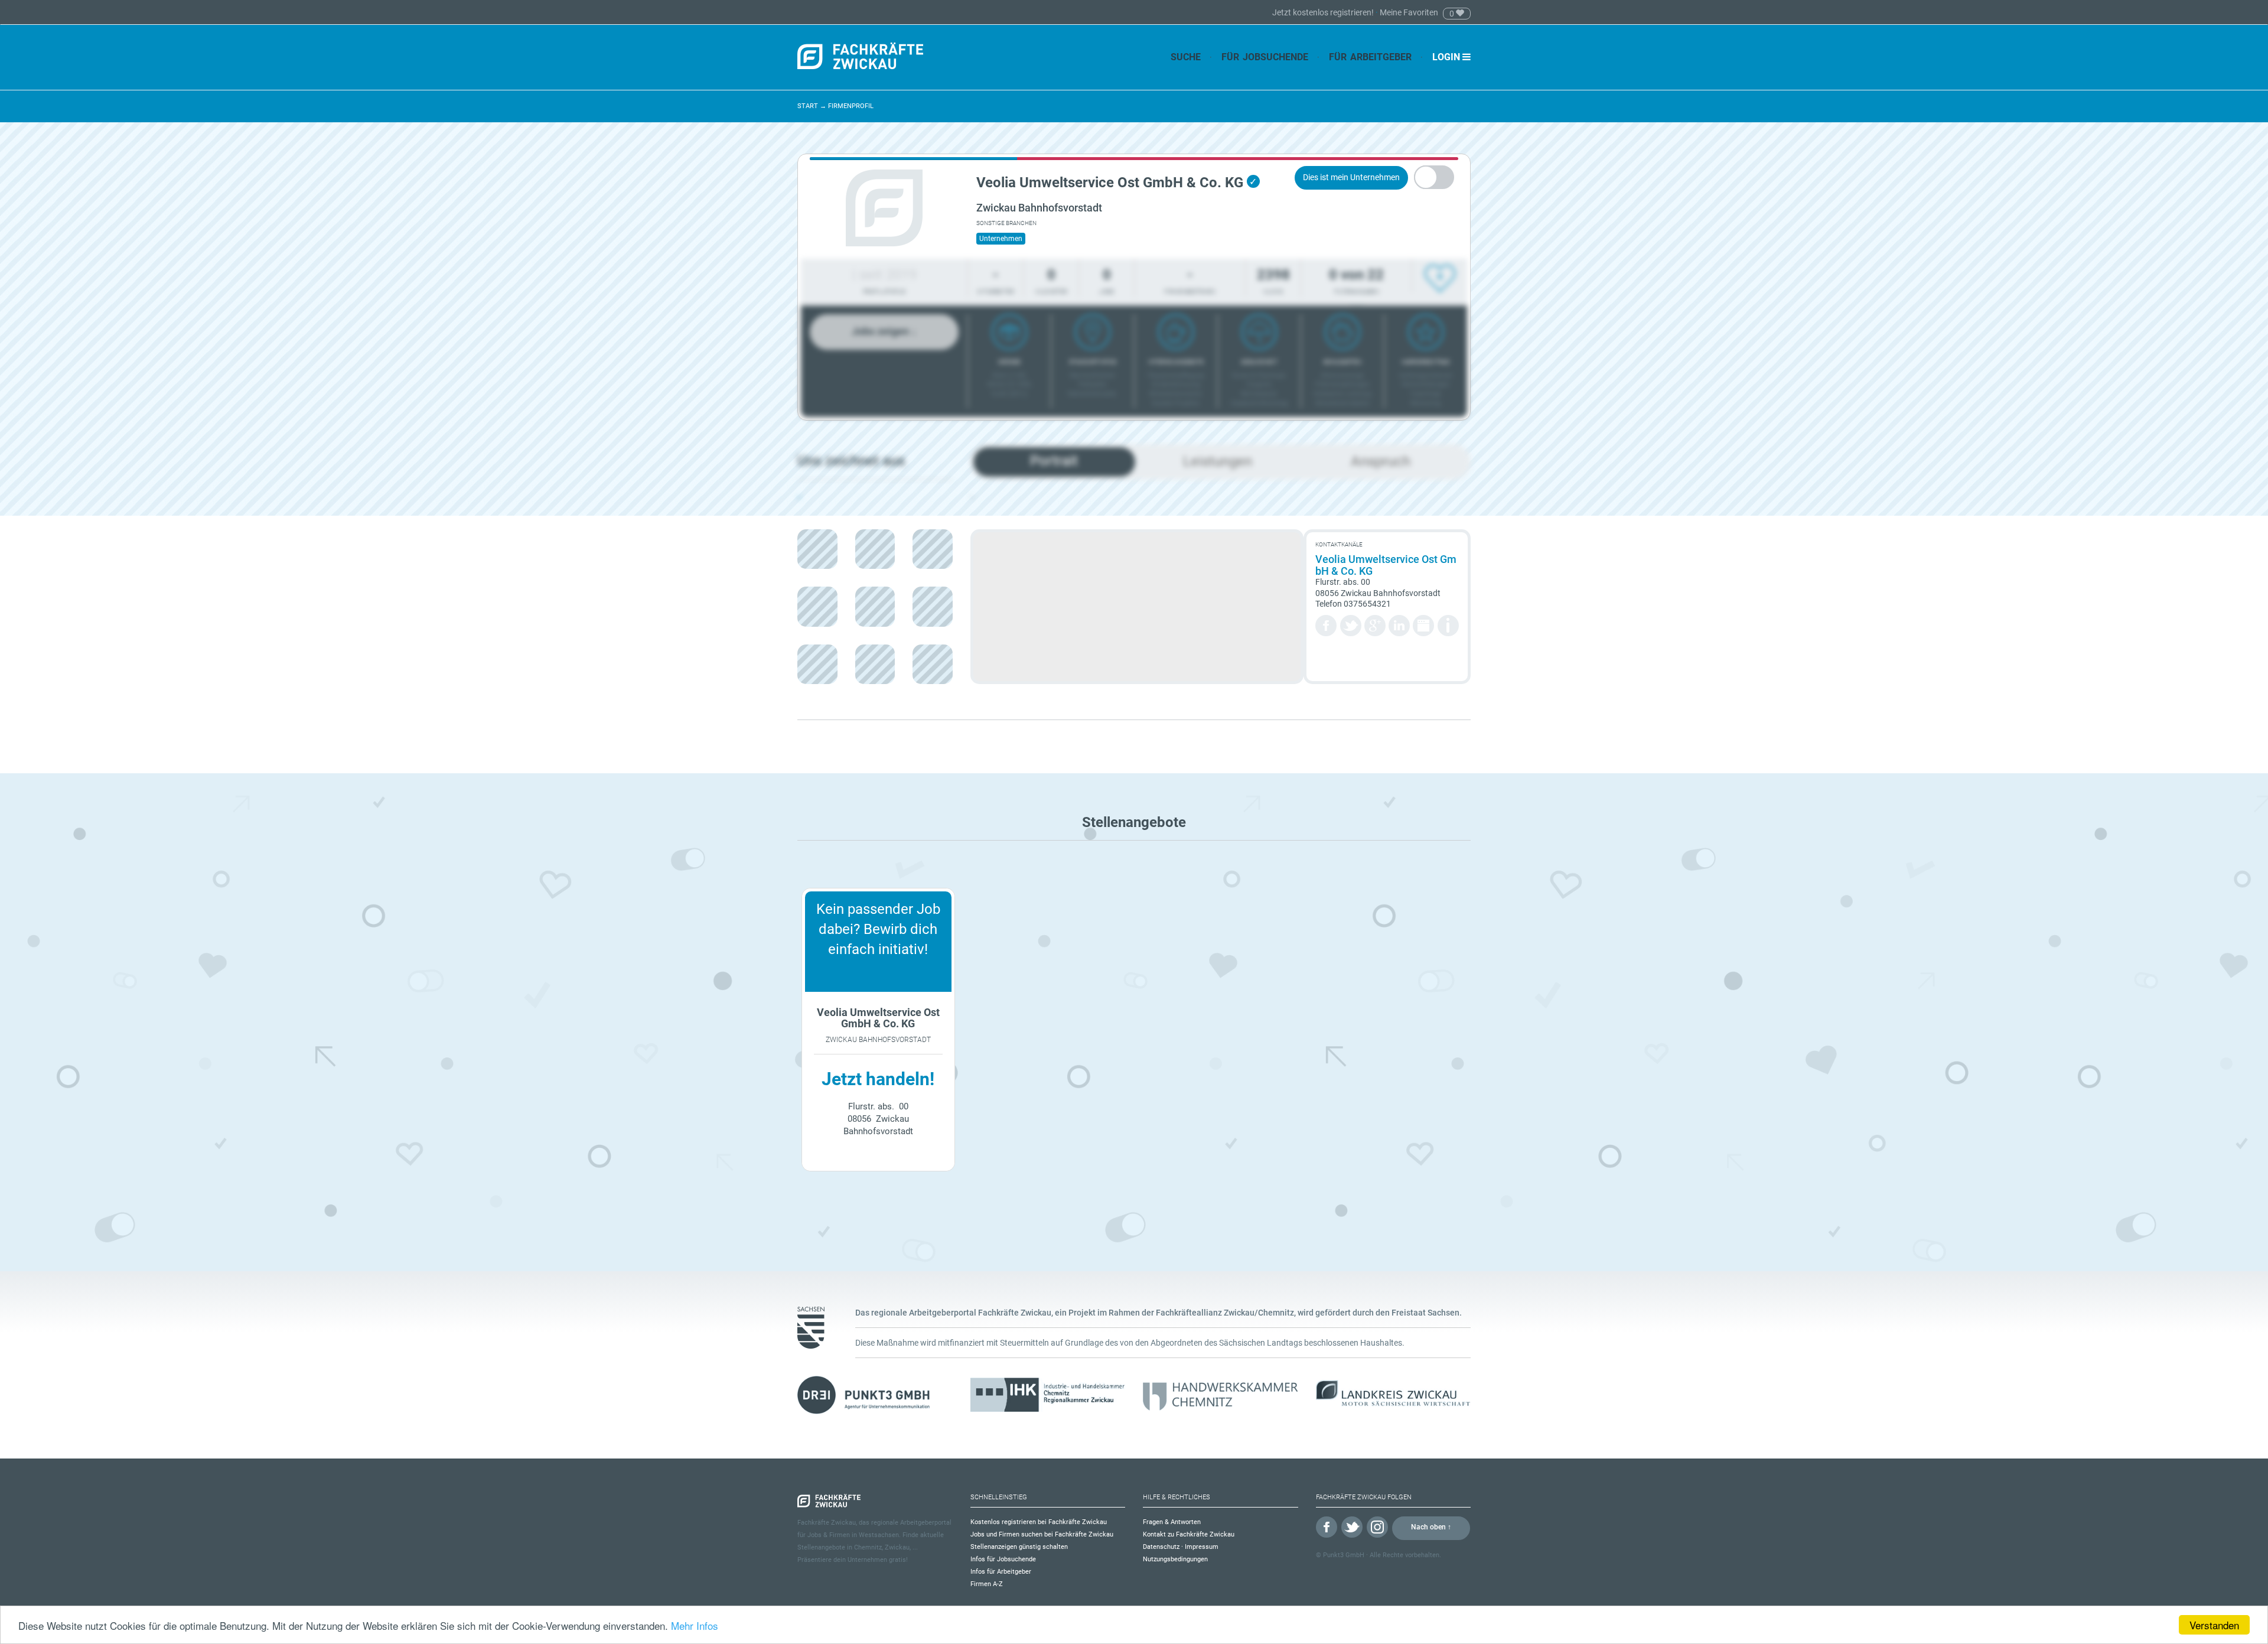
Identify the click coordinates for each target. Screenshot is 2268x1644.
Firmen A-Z (987, 1584)
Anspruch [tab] (1381, 461)
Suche (1186, 57)
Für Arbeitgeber (1370, 57)
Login (1447, 57)
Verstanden (2214, 1625)
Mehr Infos (695, 1625)
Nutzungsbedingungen (1175, 1559)
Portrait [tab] (1054, 461)
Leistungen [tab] (1218, 461)
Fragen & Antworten (1172, 1522)
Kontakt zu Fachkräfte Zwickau (1189, 1534)
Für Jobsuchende (1265, 57)
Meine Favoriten (1409, 12)
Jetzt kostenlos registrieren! (1324, 12)
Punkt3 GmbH (1344, 1555)
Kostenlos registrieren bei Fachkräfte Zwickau (1039, 1522)
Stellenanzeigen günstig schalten (1019, 1547)
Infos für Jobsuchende (1003, 1559)
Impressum (1202, 1547)
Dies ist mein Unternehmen (1351, 177)
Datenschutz (1161, 1547)
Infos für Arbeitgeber (1001, 1572)
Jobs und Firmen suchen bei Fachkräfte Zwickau (1042, 1534)
